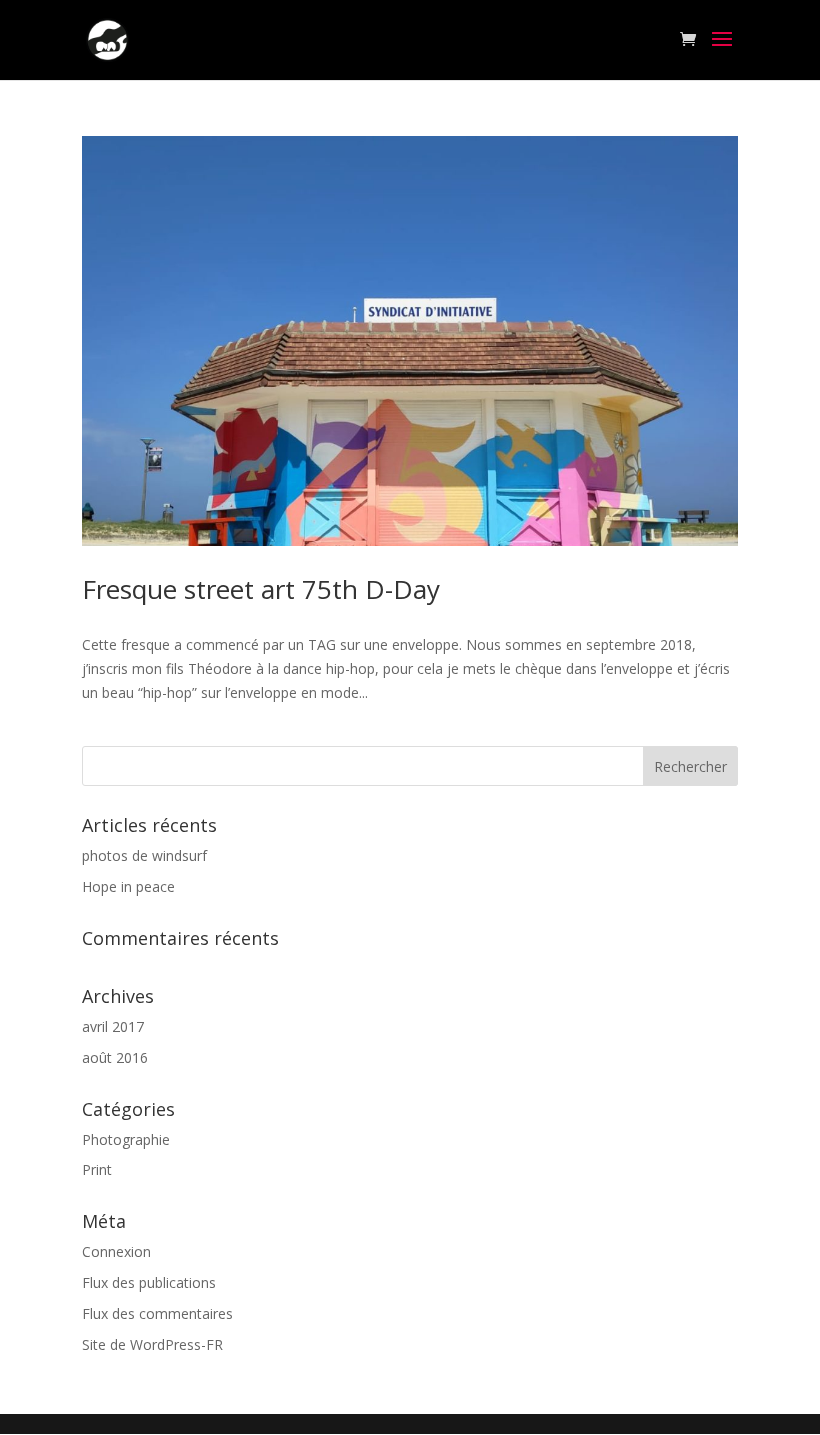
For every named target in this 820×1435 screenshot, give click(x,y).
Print (97, 1169)
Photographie (126, 1139)
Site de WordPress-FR (152, 1344)
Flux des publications (149, 1282)
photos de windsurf (144, 855)
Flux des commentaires (157, 1313)
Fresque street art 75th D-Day (261, 589)
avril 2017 (113, 1026)
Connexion (116, 1251)
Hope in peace (128, 886)
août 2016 (115, 1057)
